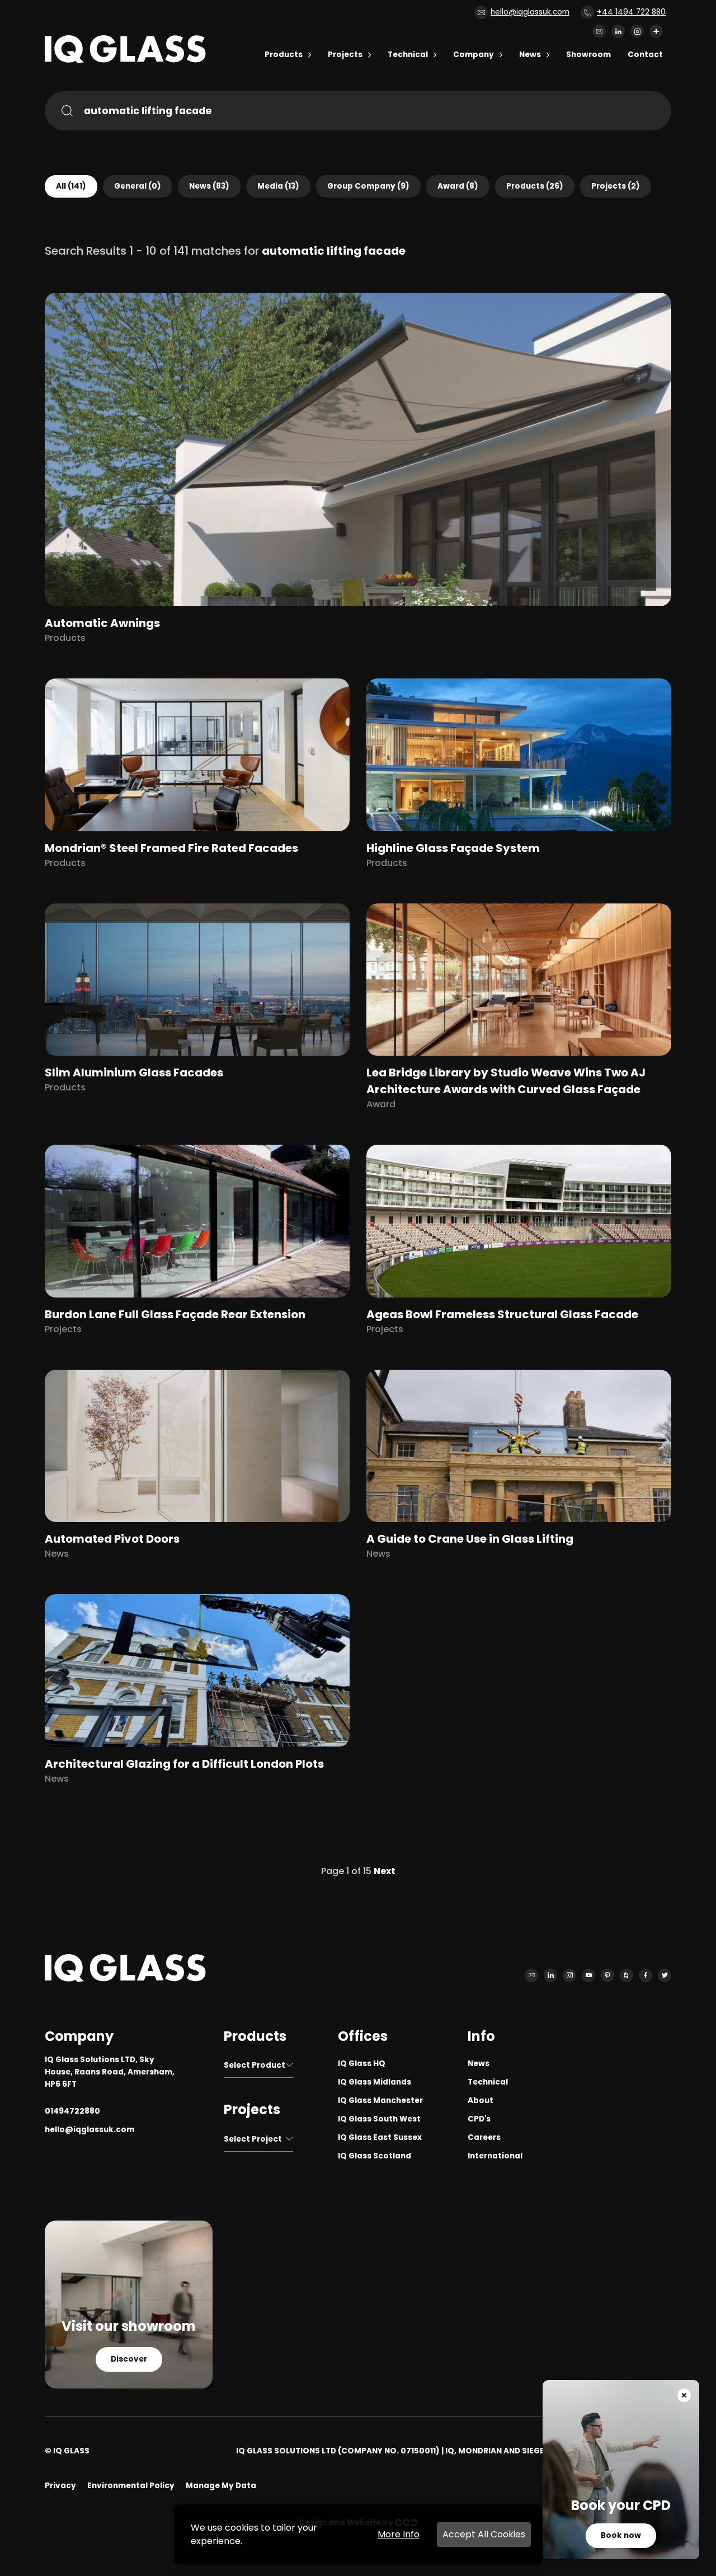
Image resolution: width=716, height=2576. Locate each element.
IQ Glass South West (379, 2119)
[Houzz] (626, 1975)
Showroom (588, 55)
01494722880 (72, 2111)
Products (284, 55)
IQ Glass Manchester (380, 2100)
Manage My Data (221, 2486)
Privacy (60, 2486)
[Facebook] (646, 1975)
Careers (484, 2137)
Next (385, 1871)
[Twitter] (665, 1975)
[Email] (599, 31)
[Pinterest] (607, 1975)
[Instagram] (637, 31)
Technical (408, 55)
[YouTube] (588, 1975)
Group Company (368, 186)
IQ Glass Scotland (375, 2156)
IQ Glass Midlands (375, 2082)
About (481, 2100)
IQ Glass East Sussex (380, 2137)
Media (278, 186)
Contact (645, 55)
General (138, 186)
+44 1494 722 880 (631, 12)
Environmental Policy (131, 2486)
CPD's (479, 2119)
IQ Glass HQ (362, 2064)
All (71, 186)
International (495, 2156)
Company (474, 55)
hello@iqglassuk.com (530, 12)
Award (458, 186)
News (530, 55)
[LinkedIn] (618, 31)
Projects (345, 55)
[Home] (125, 60)
